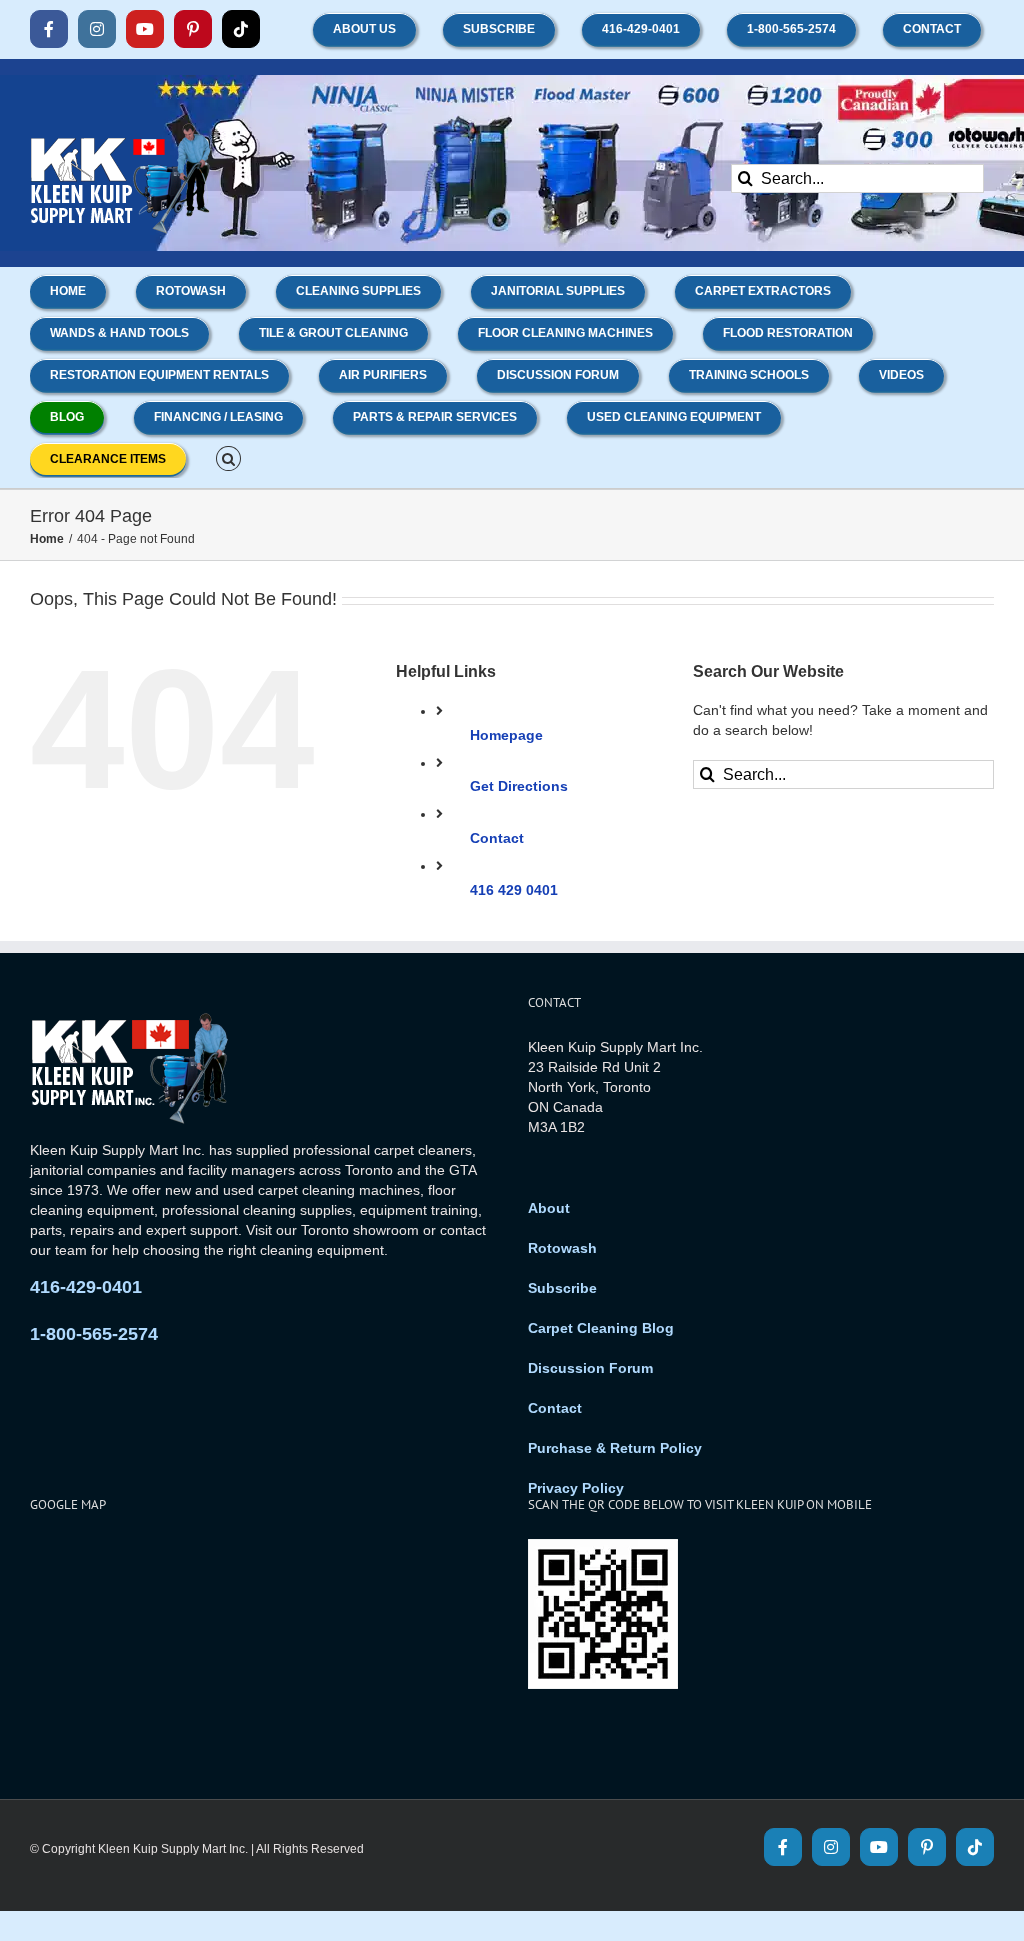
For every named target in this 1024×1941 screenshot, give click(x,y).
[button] (228, 457)
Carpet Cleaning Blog (601, 1328)
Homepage (506, 735)
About (549, 1208)
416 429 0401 (514, 890)
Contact (497, 838)
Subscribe (562, 1288)
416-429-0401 (86, 1287)
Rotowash (562, 1248)
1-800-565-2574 (94, 1334)
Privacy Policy (576, 1488)
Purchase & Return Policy (615, 1448)
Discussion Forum (590, 1368)
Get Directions (519, 786)
